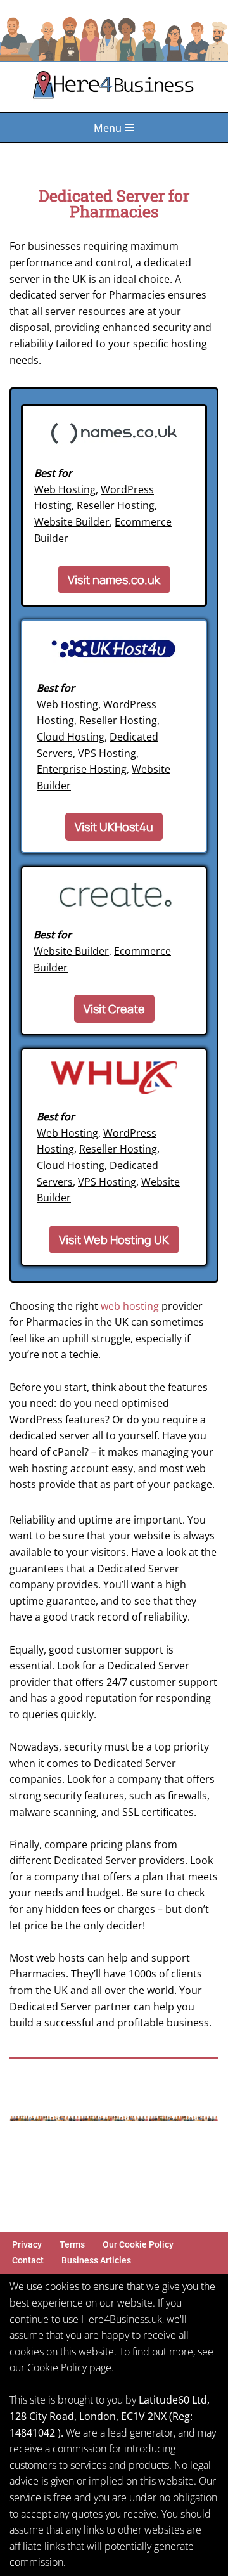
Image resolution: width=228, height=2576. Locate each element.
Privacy (27, 2245)
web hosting (130, 1306)
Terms (72, 2245)
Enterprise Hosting (82, 769)
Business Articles (96, 2261)
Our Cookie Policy (138, 2245)
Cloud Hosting (71, 737)
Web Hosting (65, 489)
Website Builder (72, 522)
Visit (114, 579)
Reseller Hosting (116, 505)
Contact (28, 2261)
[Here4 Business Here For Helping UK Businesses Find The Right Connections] (114, 87)
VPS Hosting (107, 753)
